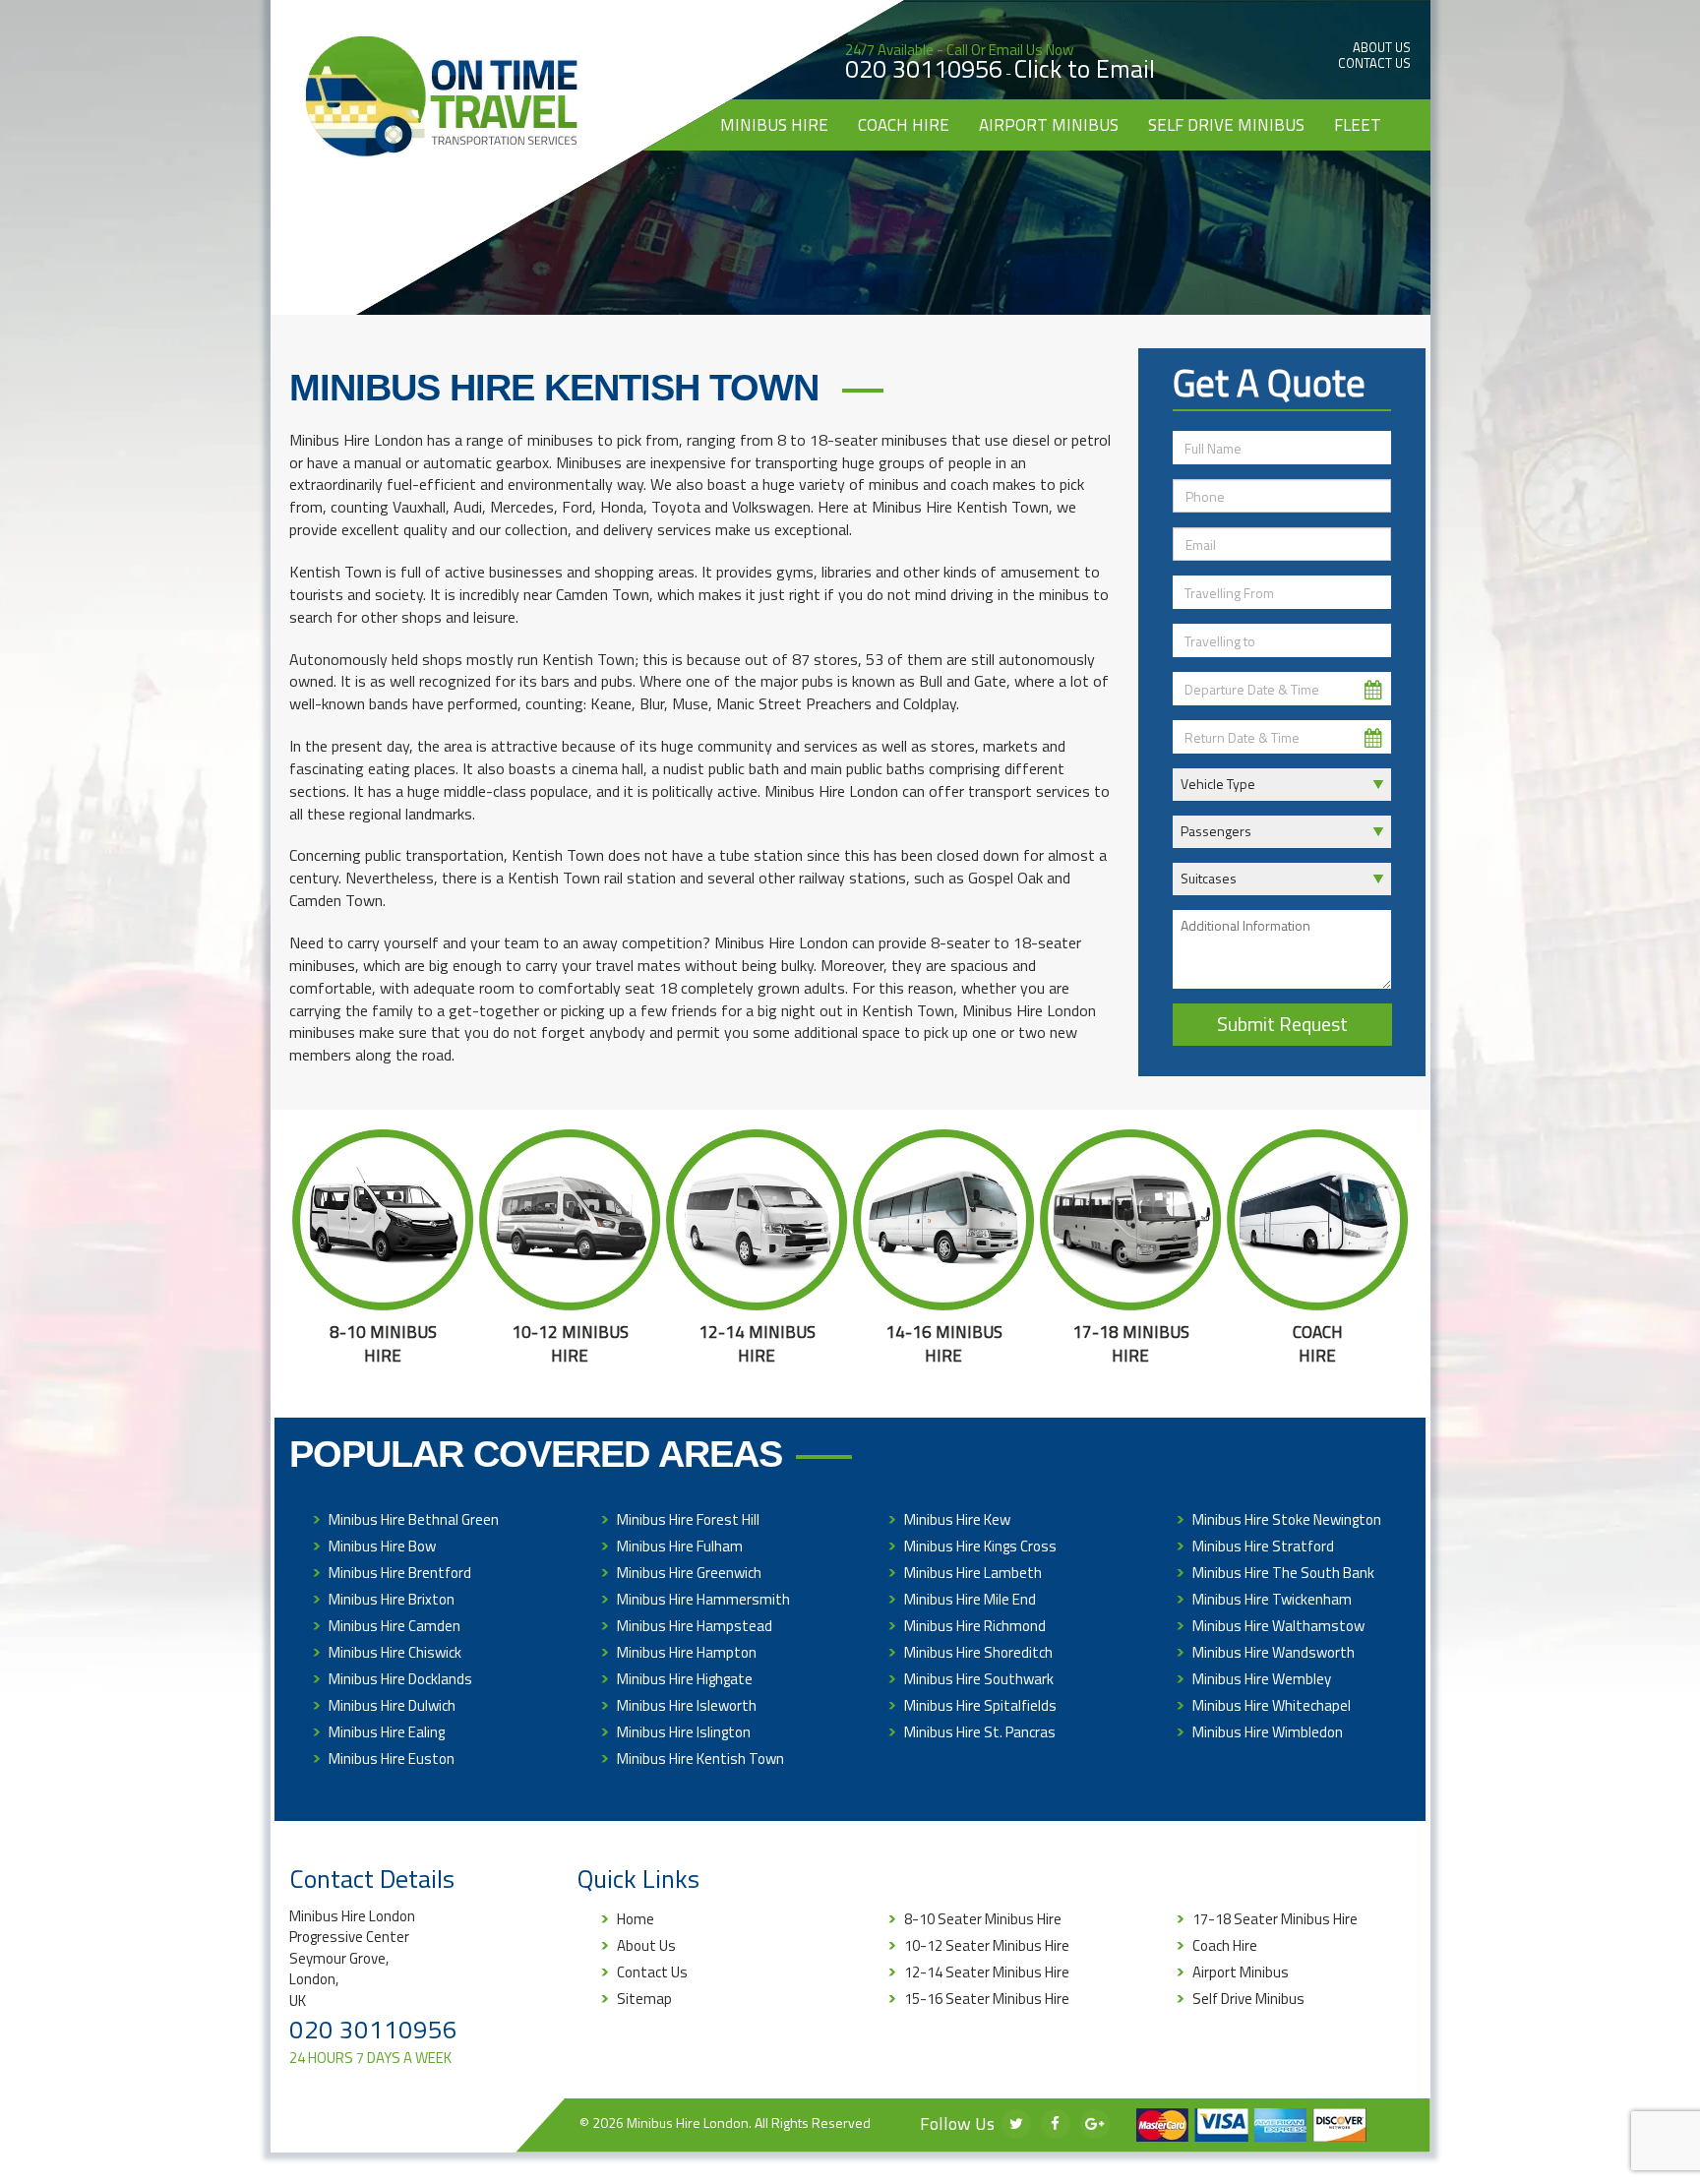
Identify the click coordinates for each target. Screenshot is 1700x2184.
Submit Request (1282, 1024)
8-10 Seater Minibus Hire (983, 1919)
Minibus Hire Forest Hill (688, 1519)
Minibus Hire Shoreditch (978, 1652)
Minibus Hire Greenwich (689, 1573)
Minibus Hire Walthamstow (1278, 1626)
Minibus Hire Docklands (400, 1679)
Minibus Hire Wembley (1262, 1679)
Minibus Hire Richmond (975, 1626)
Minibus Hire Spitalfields (980, 1705)
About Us (1382, 47)
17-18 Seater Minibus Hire (1275, 1919)
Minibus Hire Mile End (970, 1599)
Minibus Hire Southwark (979, 1679)
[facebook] (1056, 2124)
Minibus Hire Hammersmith (703, 1599)
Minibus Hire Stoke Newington (1287, 1519)
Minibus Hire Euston (392, 1759)
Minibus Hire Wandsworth (1274, 1652)
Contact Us (1374, 63)
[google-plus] (1095, 2124)
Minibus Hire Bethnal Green (414, 1519)
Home (636, 1919)
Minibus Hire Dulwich (392, 1705)
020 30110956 (924, 69)
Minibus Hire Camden (395, 1626)
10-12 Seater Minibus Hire (987, 1945)
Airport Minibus (1049, 125)
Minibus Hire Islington (684, 1732)
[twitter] (1016, 2124)
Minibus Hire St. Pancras (980, 1732)
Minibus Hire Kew (957, 1519)
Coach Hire (904, 125)
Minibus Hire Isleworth (687, 1705)
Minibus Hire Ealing (387, 1732)
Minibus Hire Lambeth (973, 1573)
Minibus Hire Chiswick (395, 1652)
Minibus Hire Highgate (685, 1679)
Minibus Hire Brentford (400, 1573)
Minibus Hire (774, 125)
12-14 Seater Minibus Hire (987, 1972)
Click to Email (1085, 69)
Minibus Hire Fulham (680, 1546)
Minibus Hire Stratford (1263, 1546)
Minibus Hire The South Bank (1283, 1573)
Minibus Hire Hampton (687, 1652)
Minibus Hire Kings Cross (980, 1546)
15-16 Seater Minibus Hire (987, 1999)
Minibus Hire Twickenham (1272, 1599)
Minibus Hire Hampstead (695, 1626)
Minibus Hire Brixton (392, 1599)
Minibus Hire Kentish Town (700, 1759)
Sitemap (644, 1999)
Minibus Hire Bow (382, 1546)
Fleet (1358, 125)
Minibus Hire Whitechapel (1272, 1705)
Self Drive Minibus (1226, 125)
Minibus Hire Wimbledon (1268, 1732)
